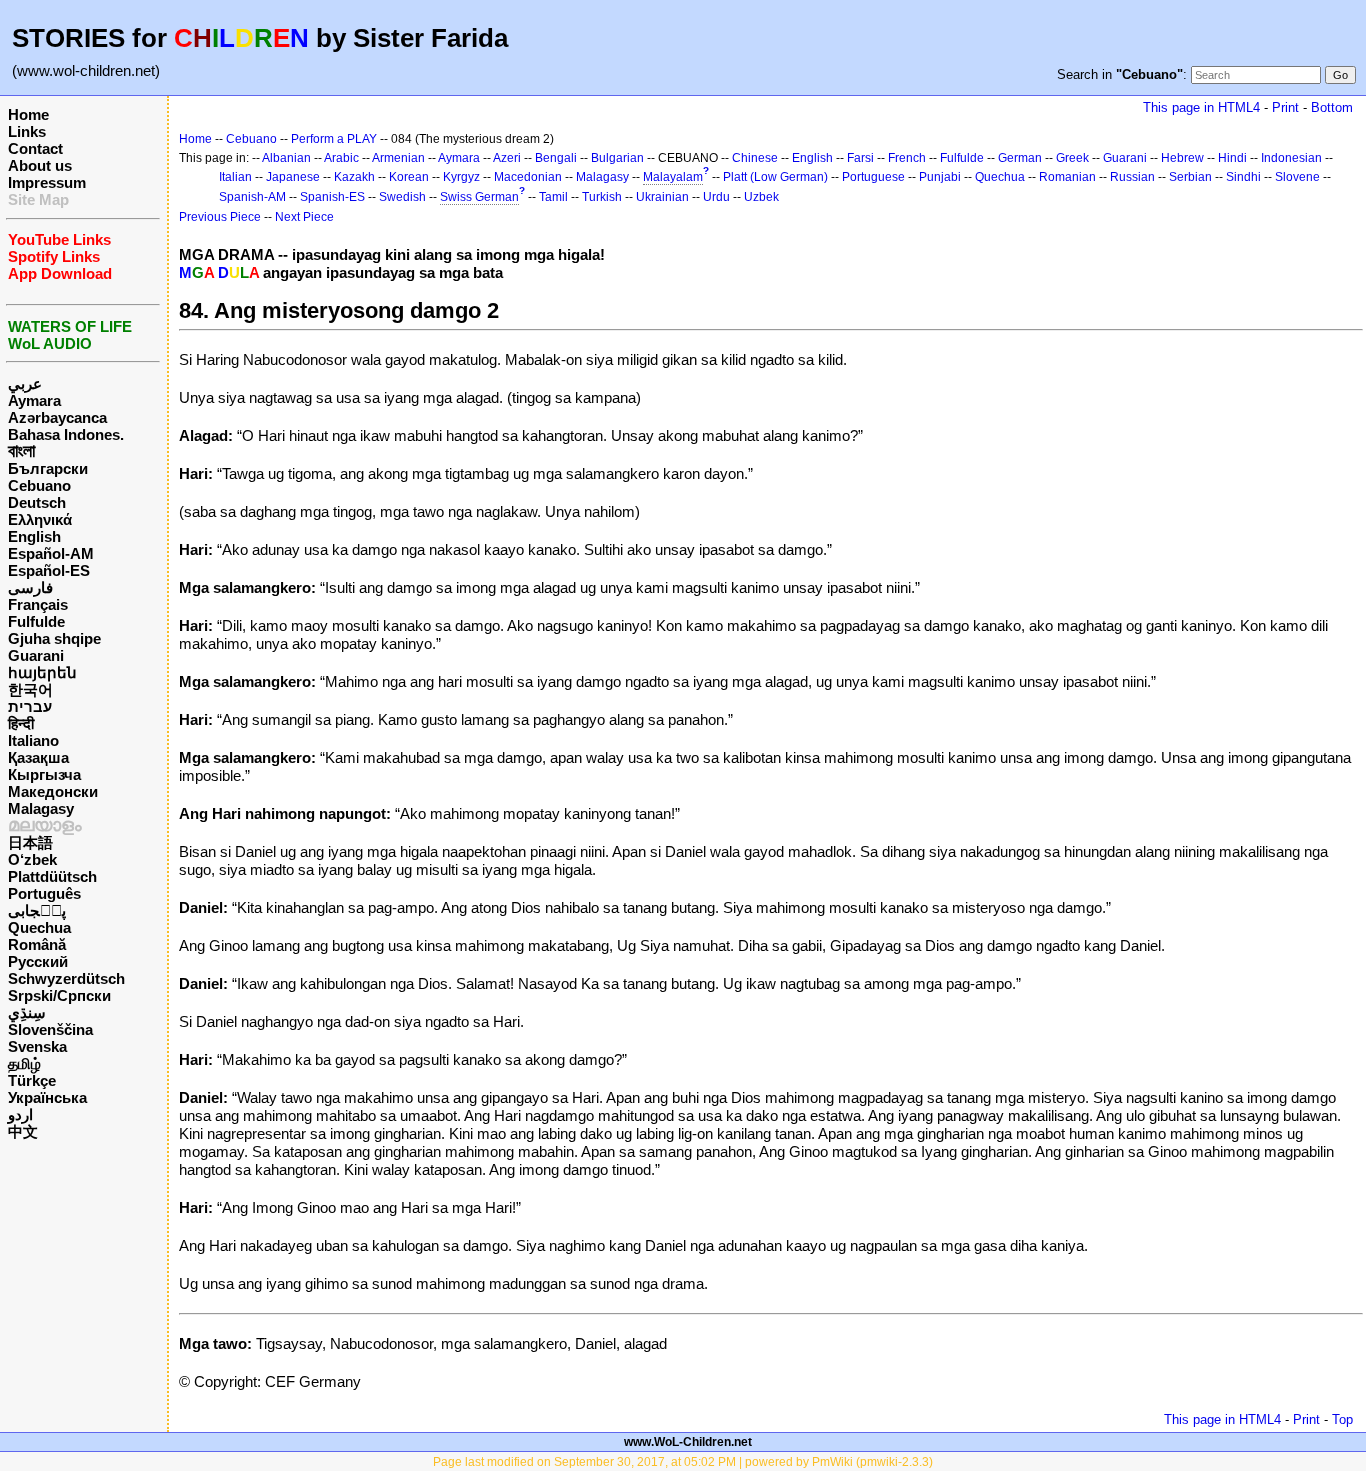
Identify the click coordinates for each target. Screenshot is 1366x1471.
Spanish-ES (332, 197)
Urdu (716, 197)
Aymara (34, 400)
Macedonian (528, 177)
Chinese (755, 158)
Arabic (341, 158)
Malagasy (41, 808)
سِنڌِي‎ (27, 1012)
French (907, 158)
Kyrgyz (461, 177)
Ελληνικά (40, 519)
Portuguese (873, 177)
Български (48, 468)
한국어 (30, 689)
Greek (1072, 158)
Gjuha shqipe (54, 638)
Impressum (47, 182)
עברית (30, 706)
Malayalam (673, 177)
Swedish (402, 197)
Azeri (507, 158)
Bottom (1332, 107)
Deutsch (37, 502)
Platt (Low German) (775, 177)
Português (44, 893)
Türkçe (32, 1080)
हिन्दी (21, 723)
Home (28, 114)
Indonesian (1291, 158)
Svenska (37, 1046)
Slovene (1297, 177)
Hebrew (1182, 158)
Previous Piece (220, 217)
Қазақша (38, 757)
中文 (23, 1131)
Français (38, 604)
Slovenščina (50, 1029)
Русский (38, 961)
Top (1342, 1419)
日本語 (30, 842)
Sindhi (1243, 177)
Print (1285, 107)
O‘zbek (32, 859)
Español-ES (49, 570)
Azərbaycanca (57, 417)
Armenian (398, 158)
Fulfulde (36, 621)
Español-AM (51, 553)
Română (37, 944)
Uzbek (761, 197)
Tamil (553, 197)
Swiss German (479, 197)
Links (27, 131)
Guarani (36, 655)
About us (40, 165)
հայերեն (42, 672)
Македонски (53, 791)
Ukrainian (662, 197)
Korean (409, 177)
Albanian (286, 158)
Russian (1132, 177)
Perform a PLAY (334, 139)
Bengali (556, 158)
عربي (25, 383)
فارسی (30, 587)
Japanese (293, 177)
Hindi (1232, 158)
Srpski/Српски (59, 995)
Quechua (39, 927)
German (1020, 158)
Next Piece (304, 217)
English (34, 536)
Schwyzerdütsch (66, 978)
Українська (47, 1097)
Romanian (1067, 177)
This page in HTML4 (1201, 107)
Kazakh (354, 177)
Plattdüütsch (52, 876)
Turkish (602, 197)
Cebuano (39, 485)
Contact (35, 148)
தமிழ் (24, 1063)
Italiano (33, 740)
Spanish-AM (252, 197)
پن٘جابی (37, 910)
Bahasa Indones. (66, 434)
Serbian (1190, 177)
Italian (235, 177)
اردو (20, 1114)
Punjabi (940, 177)
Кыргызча (44, 774)
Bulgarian (617, 158)
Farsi (860, 158)
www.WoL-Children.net (688, 1442)
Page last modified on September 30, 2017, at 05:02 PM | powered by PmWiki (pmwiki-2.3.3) (683, 1462)
